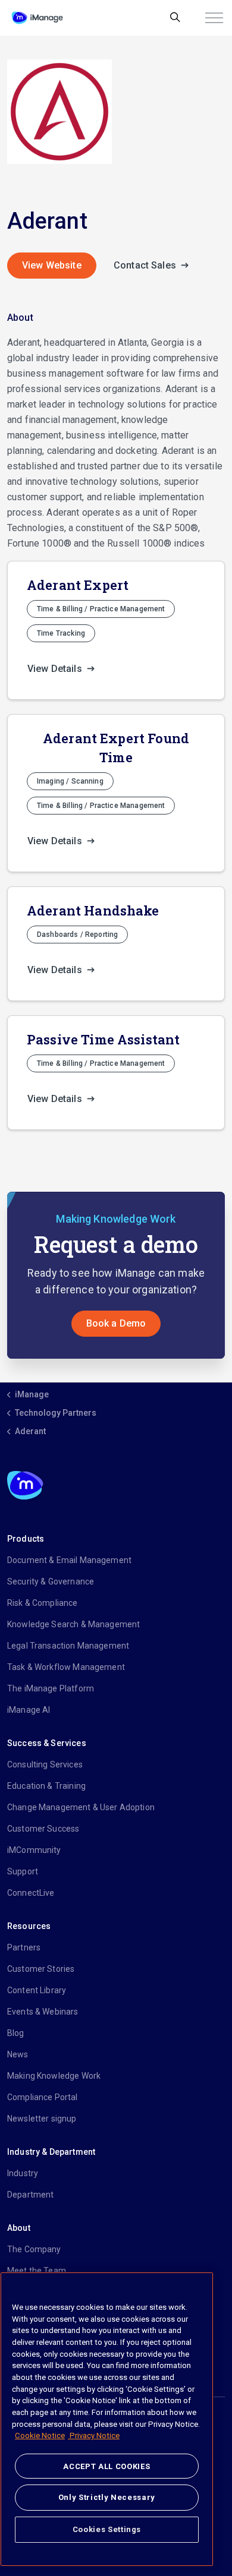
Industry (23, 2173)
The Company (34, 2249)
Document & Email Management (69, 1560)
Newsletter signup (42, 2119)
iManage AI (29, 1710)
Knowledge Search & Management (73, 1624)
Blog (16, 2033)
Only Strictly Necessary (107, 2497)
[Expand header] (214, 18)
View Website (52, 265)
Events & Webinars (43, 2012)
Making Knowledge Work (54, 2076)
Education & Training (46, 1786)
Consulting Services (45, 1764)
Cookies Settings (107, 2529)
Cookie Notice (40, 2435)
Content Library (37, 1990)
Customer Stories (41, 1969)
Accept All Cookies (106, 2466)
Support (23, 1871)
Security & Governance (51, 1581)
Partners (24, 1947)
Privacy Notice (94, 2435)
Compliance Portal (43, 2097)
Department (31, 2195)
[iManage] (37, 18)
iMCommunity (34, 1850)
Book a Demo (116, 1323)
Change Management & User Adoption (81, 1807)
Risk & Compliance (43, 1603)
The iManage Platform (51, 1688)
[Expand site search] (175, 18)
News (18, 2054)
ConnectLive (31, 1893)
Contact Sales (146, 265)
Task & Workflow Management (66, 1667)
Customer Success (43, 1829)
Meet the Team (37, 2271)
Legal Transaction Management (68, 1646)
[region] (107, 2419)
